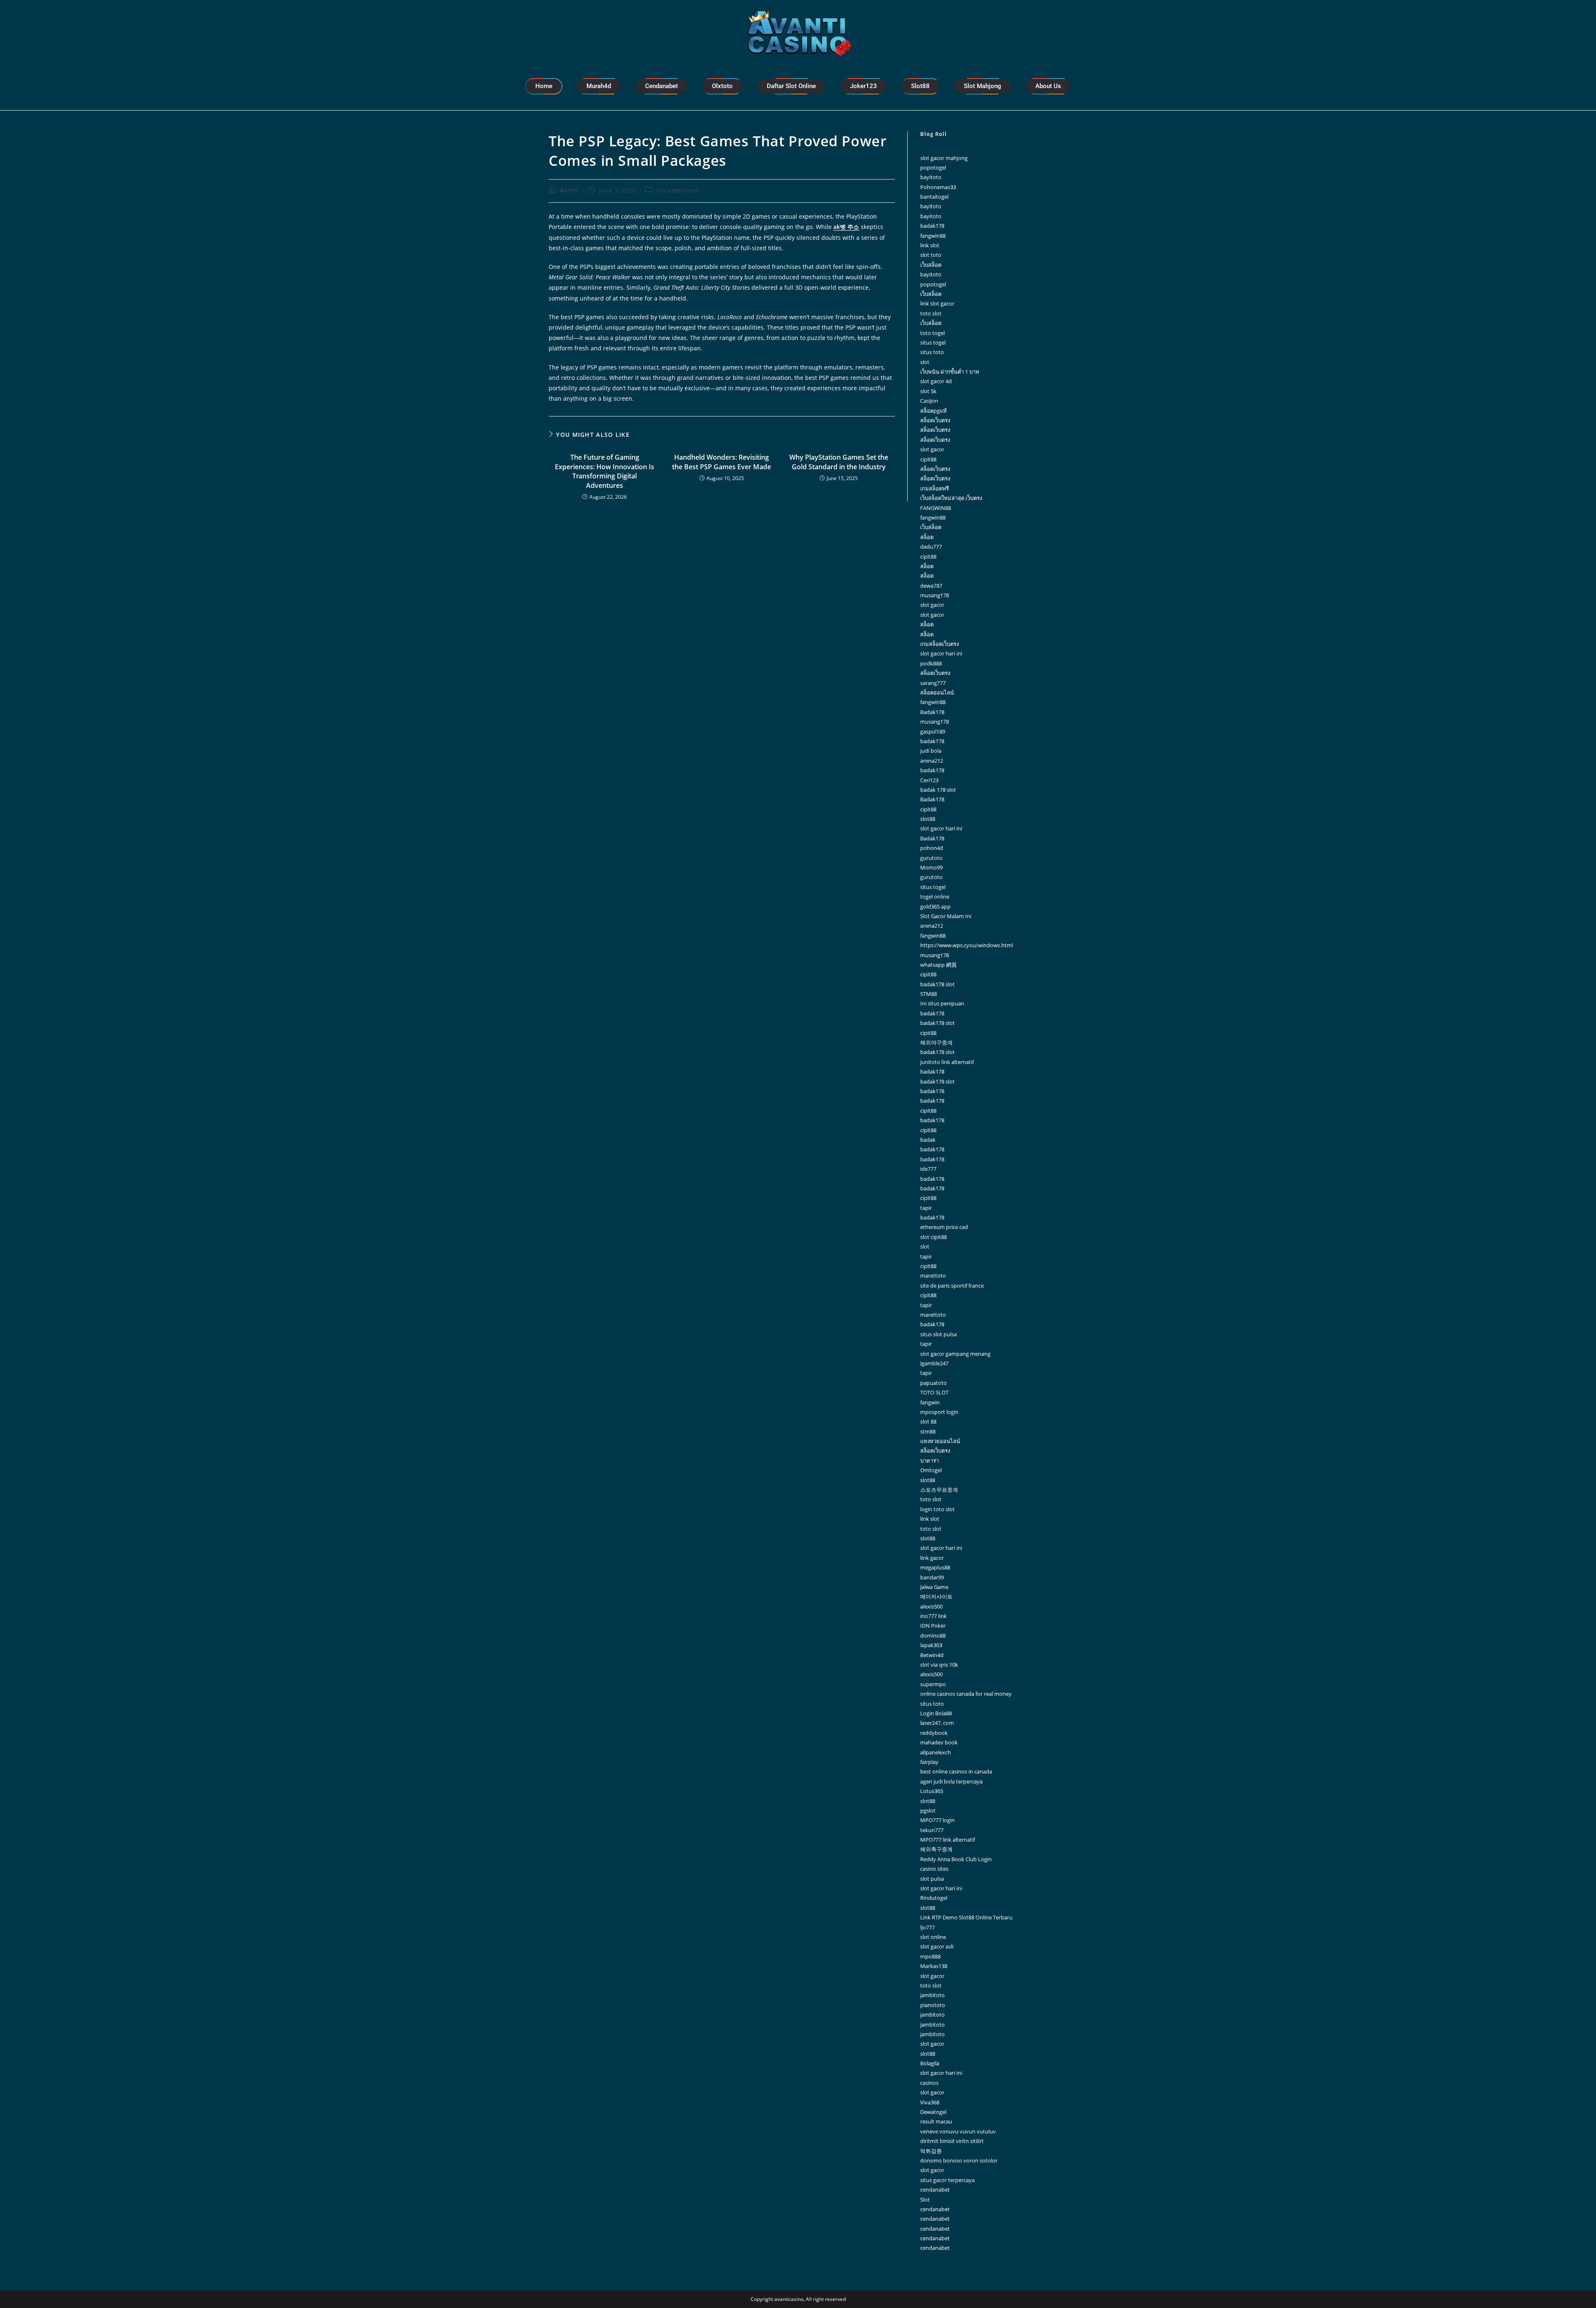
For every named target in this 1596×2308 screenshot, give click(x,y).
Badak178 (932, 712)
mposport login (939, 1412)
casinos (929, 2083)
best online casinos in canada (956, 1771)
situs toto (932, 352)
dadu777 (931, 547)
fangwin (930, 1402)
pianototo (933, 2005)
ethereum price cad (944, 1227)
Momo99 (931, 867)
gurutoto (931, 858)
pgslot (928, 1810)
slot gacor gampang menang (955, 1354)
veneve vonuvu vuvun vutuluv (958, 2131)
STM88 (929, 994)
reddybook (934, 1733)
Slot (925, 2200)
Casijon (929, 401)
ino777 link (933, 1616)
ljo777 (927, 1927)
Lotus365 (932, 1791)
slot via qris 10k (939, 1665)
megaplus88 (935, 1567)
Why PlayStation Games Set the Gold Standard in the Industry (839, 462)
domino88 (933, 1636)
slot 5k (928, 391)
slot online (933, 1937)
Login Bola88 (936, 1713)
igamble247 (934, 1363)
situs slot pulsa (938, 1334)
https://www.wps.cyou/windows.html (967, 945)
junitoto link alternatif (947, 1062)
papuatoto (933, 1383)
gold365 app (935, 906)
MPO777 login (937, 1820)
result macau (936, 2121)
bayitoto (931, 177)
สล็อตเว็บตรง (935, 420)
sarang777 (933, 683)
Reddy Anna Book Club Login (956, 1859)
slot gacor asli (937, 1946)
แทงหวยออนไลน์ (940, 1441)
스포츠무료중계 (939, 1490)
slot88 (928, 819)
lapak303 (931, 1645)
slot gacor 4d (936, 381)
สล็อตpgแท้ (933, 411)
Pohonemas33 (938, 187)
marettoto (933, 1276)
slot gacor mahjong (944, 158)
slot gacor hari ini (941, 653)
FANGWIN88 (936, 508)
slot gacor (932, 449)
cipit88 (928, 459)
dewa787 (931, 586)
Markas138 (934, 1966)
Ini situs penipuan (942, 1003)
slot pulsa (932, 1879)
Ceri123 (929, 780)
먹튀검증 (931, 2151)
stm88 (928, 1431)
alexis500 (931, 1606)
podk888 (931, 663)
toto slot (931, 313)
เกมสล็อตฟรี (935, 488)
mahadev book (939, 1742)
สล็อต (927, 537)
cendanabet (935, 2190)
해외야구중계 (936, 1042)
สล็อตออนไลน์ (937, 692)
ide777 (928, 1169)
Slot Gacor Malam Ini (946, 916)
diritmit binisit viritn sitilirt (952, 2141)
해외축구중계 (936, 1849)
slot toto (931, 255)
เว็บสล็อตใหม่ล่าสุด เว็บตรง (951, 498)
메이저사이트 (936, 1596)
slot (925, 362)
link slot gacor (937, 303)
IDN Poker (933, 1626)
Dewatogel (933, 2112)
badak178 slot (937, 984)
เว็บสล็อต (931, 265)
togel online (935, 897)
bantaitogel (934, 197)
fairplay (929, 1762)
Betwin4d (932, 1655)
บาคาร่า (930, 1461)
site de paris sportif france (952, 1286)
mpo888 (930, 1956)
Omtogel (931, 1470)
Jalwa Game (934, 1587)
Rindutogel (934, 1898)
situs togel (933, 342)
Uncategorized (678, 190)
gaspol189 (933, 732)
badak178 (932, 226)
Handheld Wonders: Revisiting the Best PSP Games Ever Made (722, 462)
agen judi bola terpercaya (951, 1781)
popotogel (933, 167)
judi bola (931, 751)
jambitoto (932, 1995)
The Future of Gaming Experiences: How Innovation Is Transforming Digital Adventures (605, 471)
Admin (570, 190)
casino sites (934, 1869)
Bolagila (930, 2063)
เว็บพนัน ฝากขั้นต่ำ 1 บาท (950, 372)
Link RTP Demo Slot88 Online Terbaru (966, 1917)
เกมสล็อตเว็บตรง (940, 644)
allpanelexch (936, 1752)
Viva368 (930, 2102)
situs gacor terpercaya (947, 2180)
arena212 (932, 761)
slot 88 (928, 1421)
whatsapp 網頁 (938, 965)
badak (928, 1140)
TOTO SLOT (934, 1392)
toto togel (932, 333)
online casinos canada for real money (966, 1694)
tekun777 (932, 1830)
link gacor (932, 1558)
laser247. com (937, 1723)
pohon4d (932, 848)
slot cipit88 (933, 1237)
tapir (926, 1208)
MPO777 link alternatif (948, 1840)
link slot (930, 245)
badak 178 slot (938, 790)
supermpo (933, 1684)
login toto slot (937, 1509)
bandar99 (932, 1577)
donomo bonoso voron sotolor (959, 2160)
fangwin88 (933, 236)
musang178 (935, 595)
